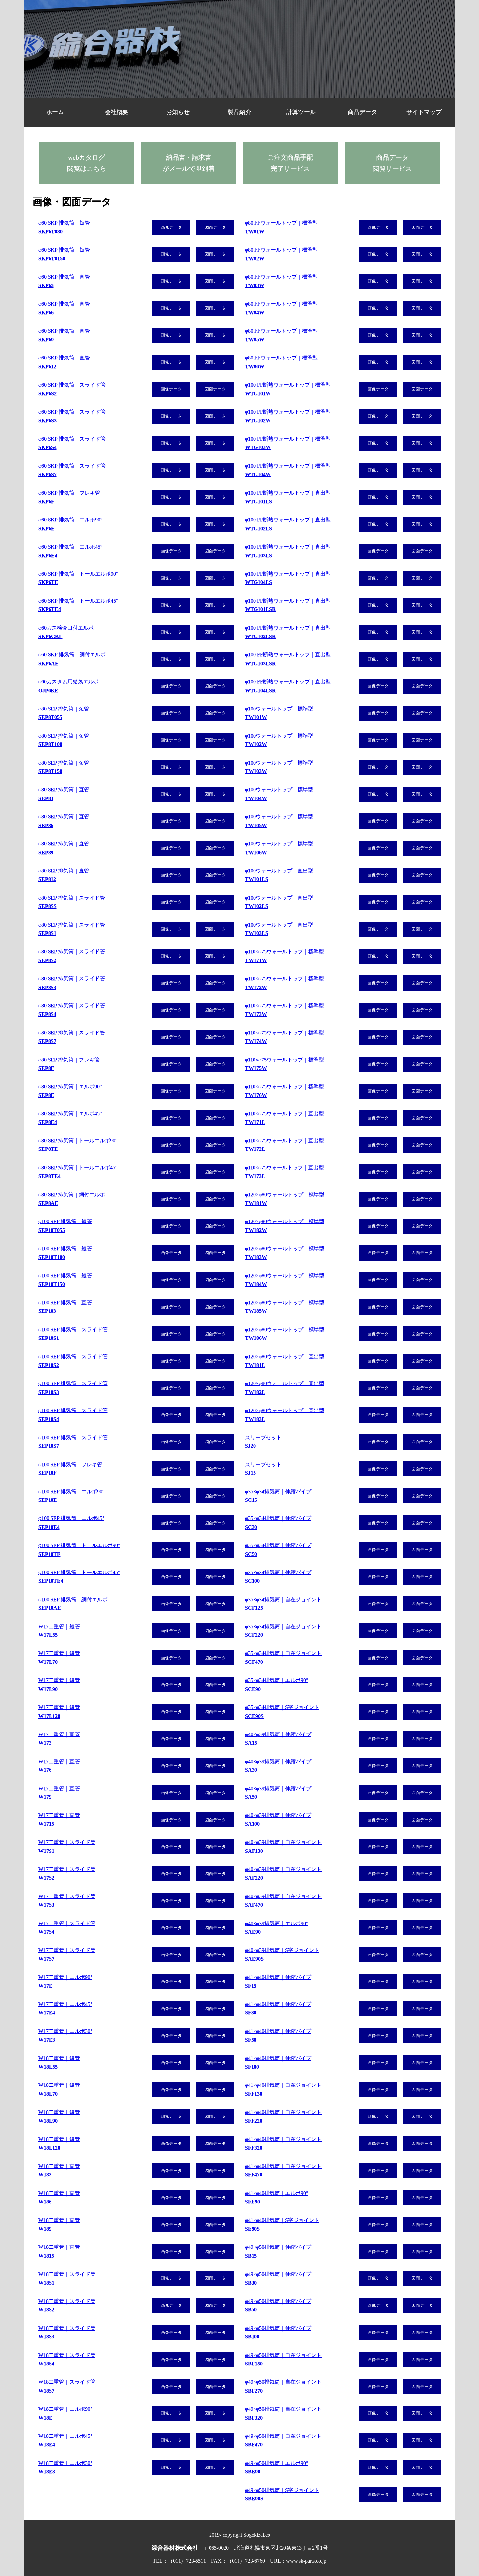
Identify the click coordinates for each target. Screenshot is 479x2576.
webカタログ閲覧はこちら (87, 163)
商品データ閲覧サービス (392, 163)
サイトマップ (424, 112)
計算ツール (301, 112)
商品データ (362, 112)
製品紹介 (239, 112)
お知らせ (178, 112)
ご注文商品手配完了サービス (290, 163)
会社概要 (117, 112)
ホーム (55, 112)
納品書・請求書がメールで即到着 (189, 163)
